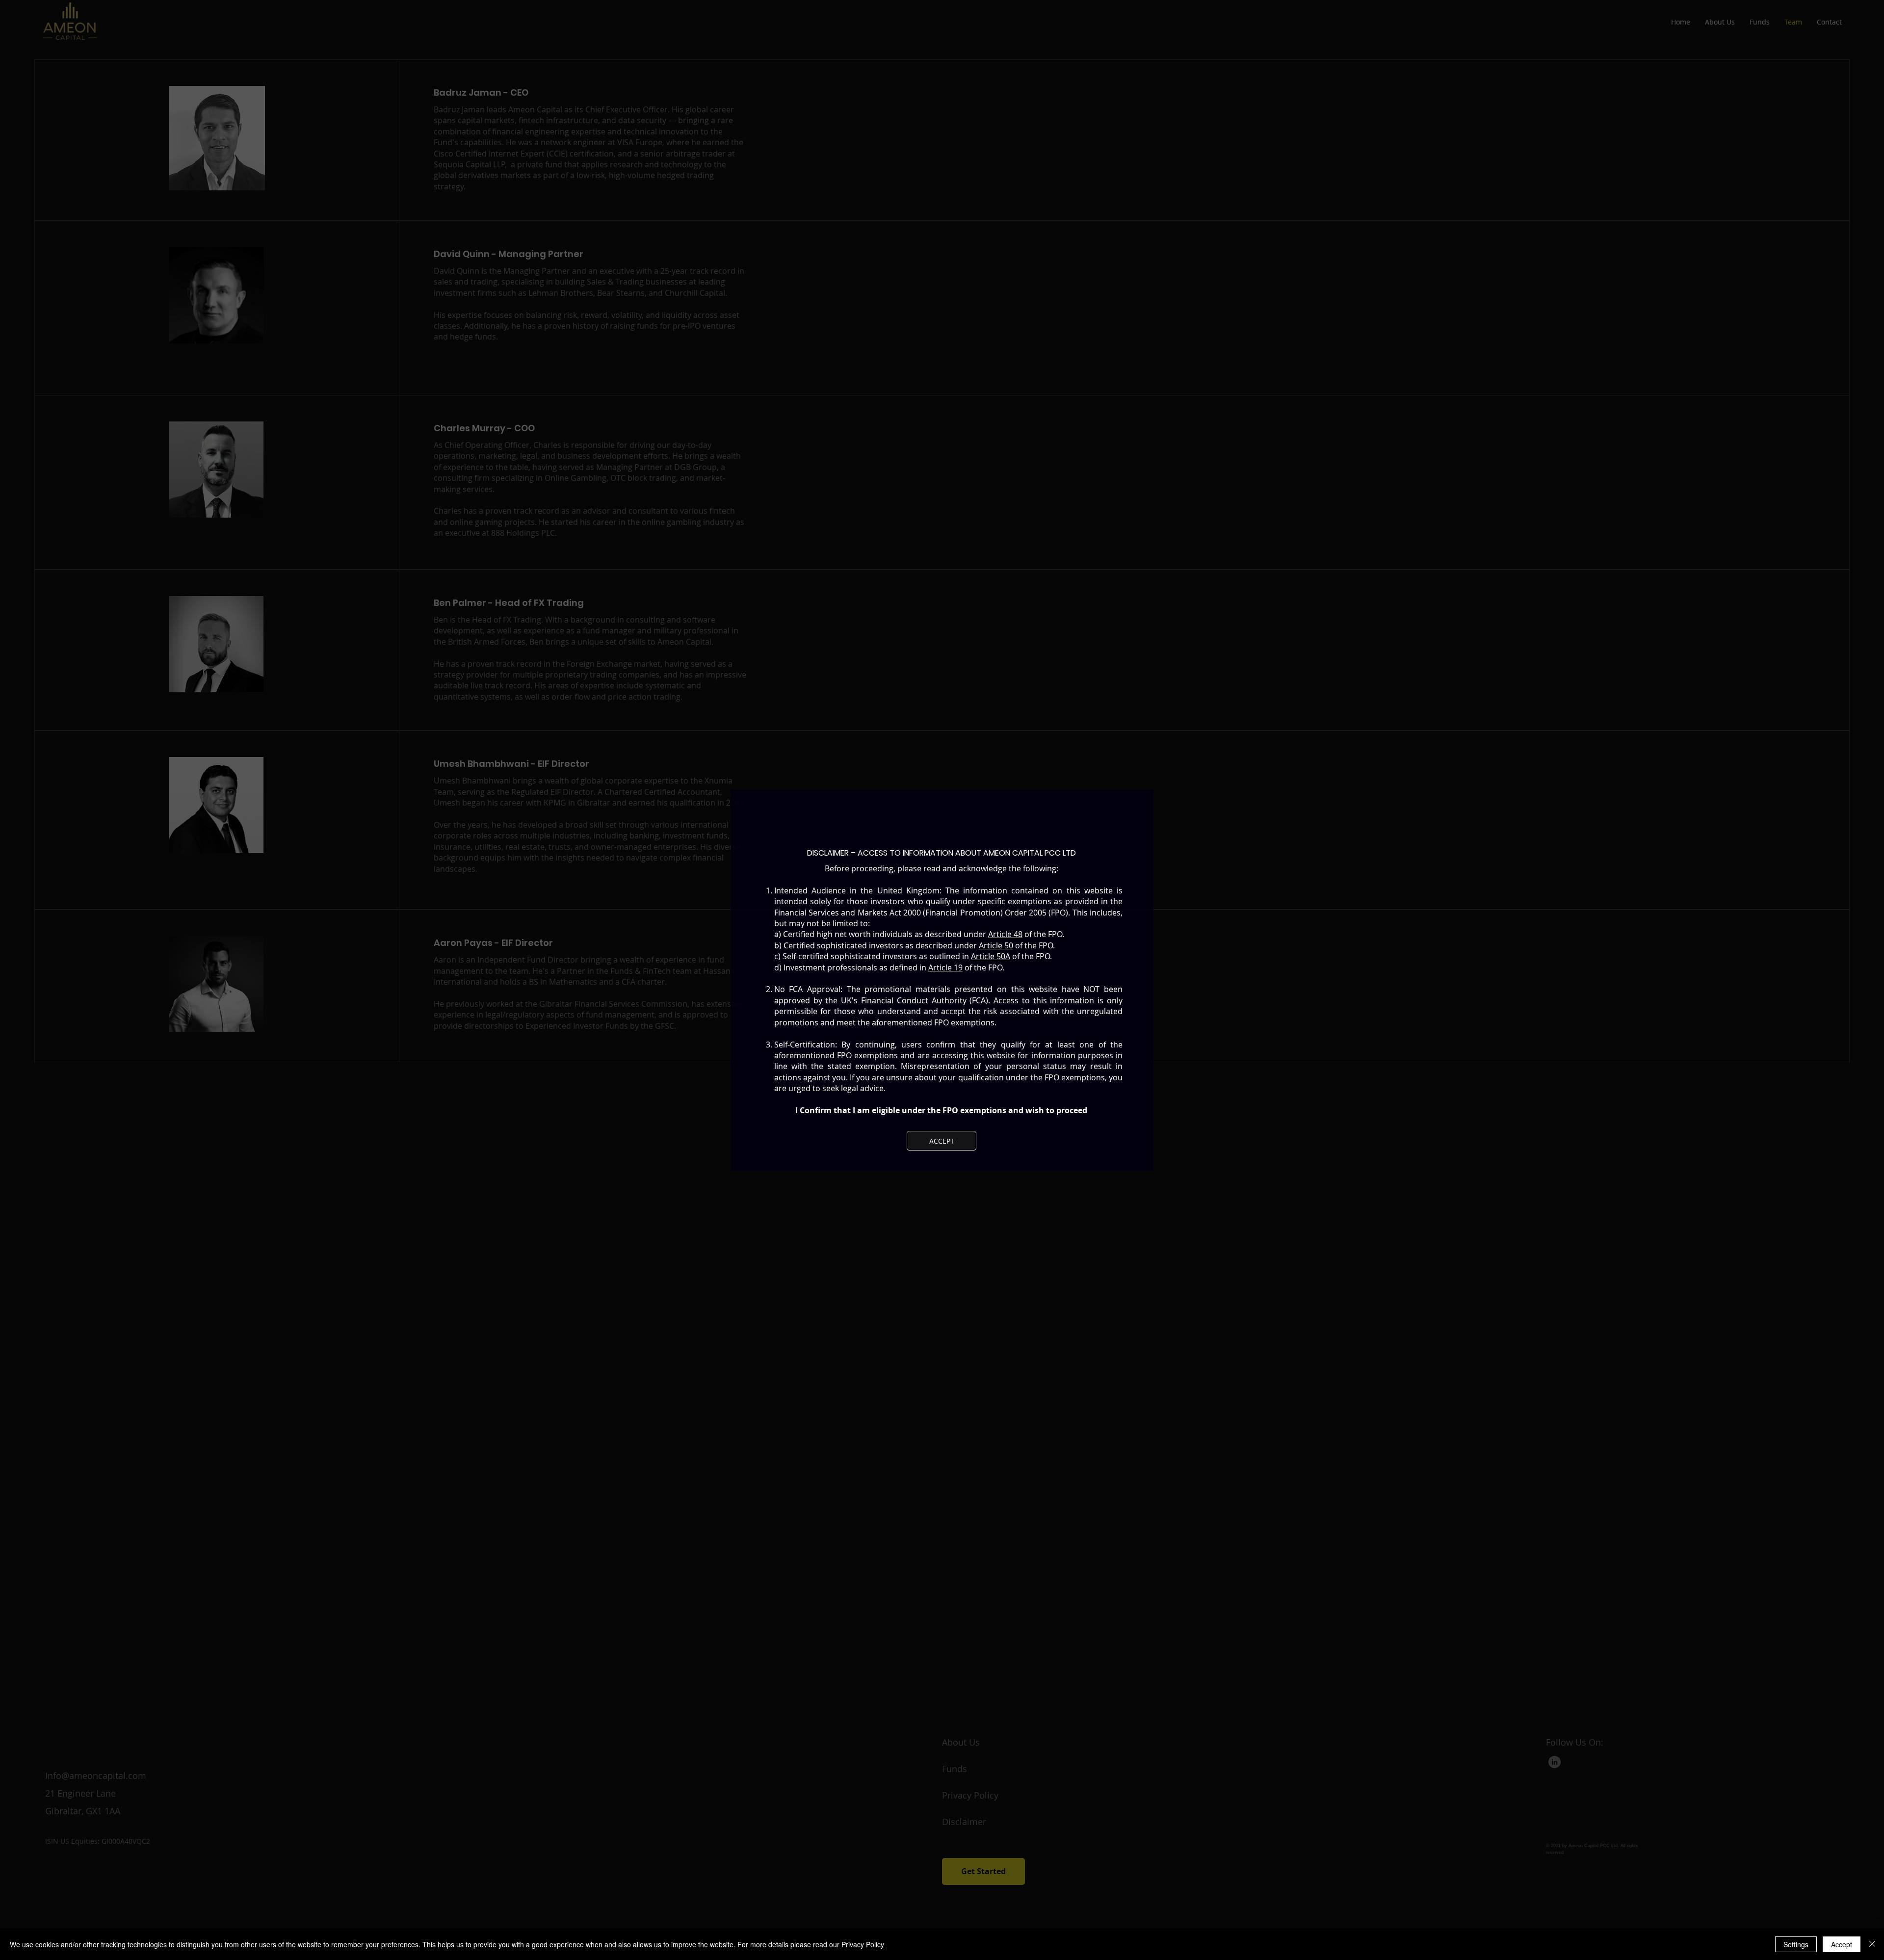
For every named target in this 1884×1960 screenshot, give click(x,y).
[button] (942, 1141)
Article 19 (945, 967)
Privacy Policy (863, 1944)
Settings (1796, 1944)
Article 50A (991, 956)
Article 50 (996, 945)
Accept (1842, 1944)
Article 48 (1005, 934)
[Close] (1872, 1944)
